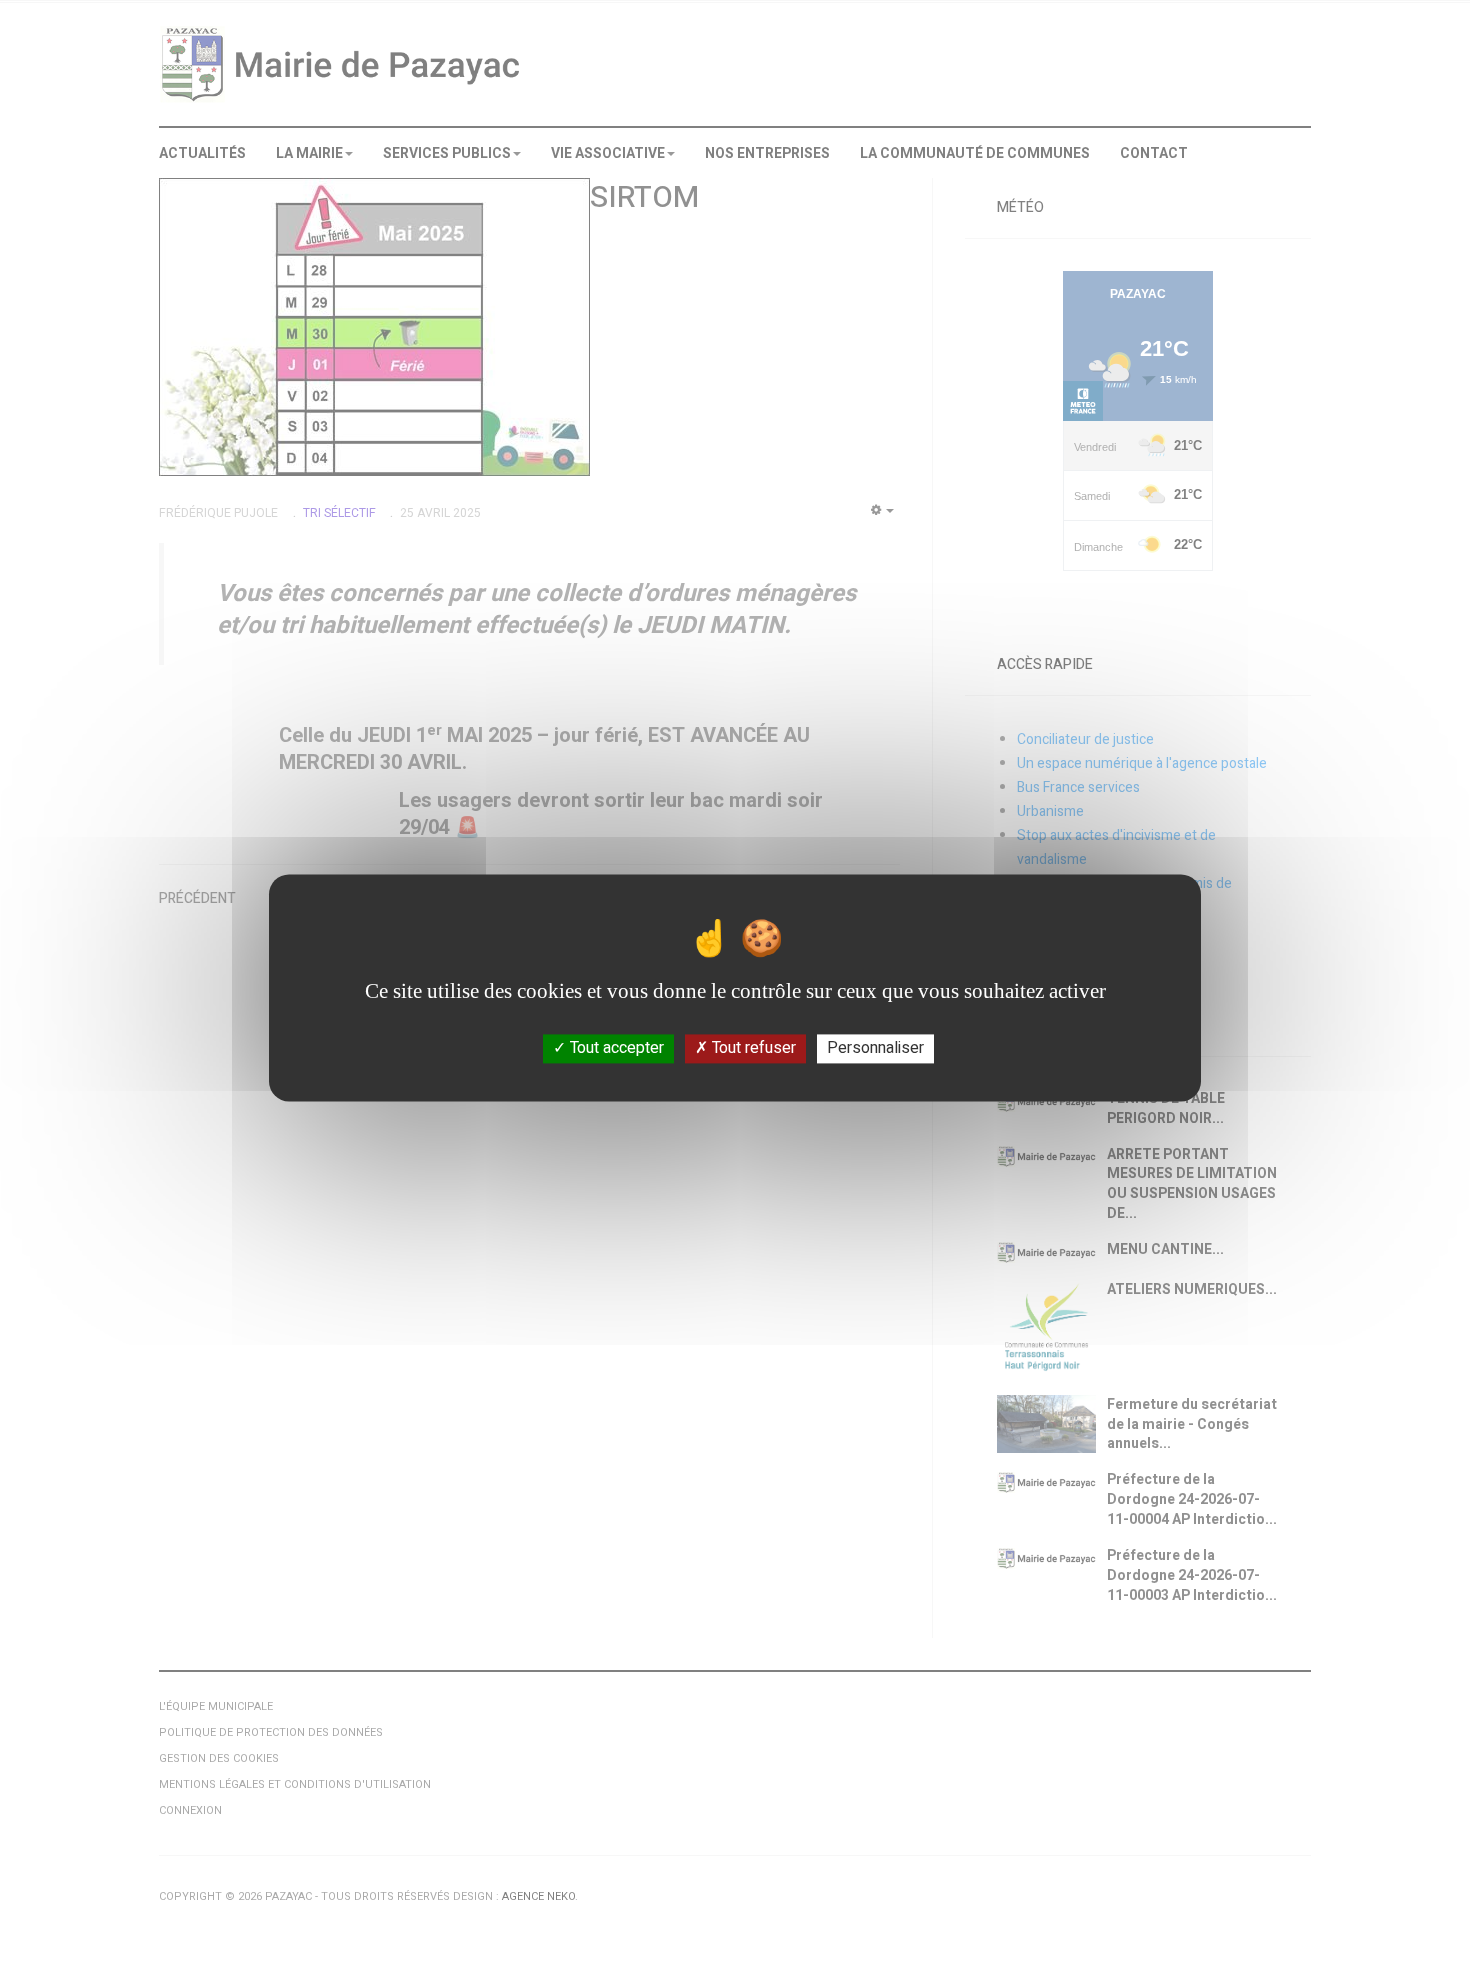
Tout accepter (615, 1048)
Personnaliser (875, 1048)
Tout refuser (752, 1048)
